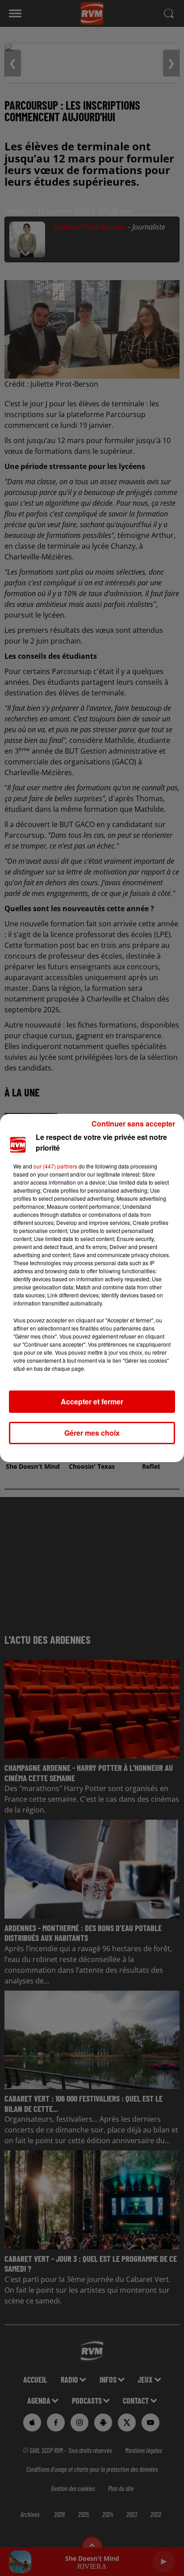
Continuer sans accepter (133, 1124)
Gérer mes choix (92, 1433)
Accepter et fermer (92, 1401)
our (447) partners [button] (55, 1166)
